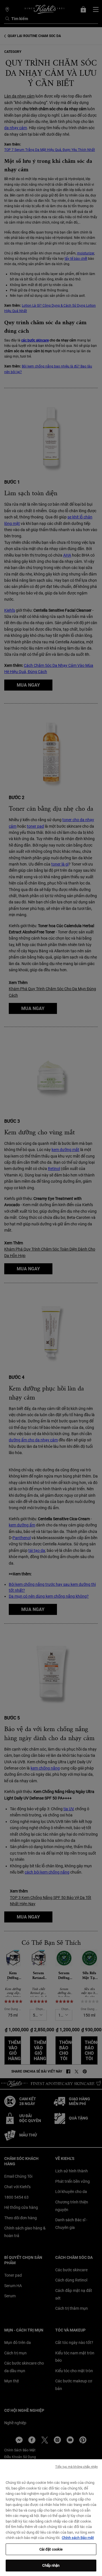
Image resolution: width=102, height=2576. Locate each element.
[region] (51, 2518)
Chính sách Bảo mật (78, 2538)
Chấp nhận (51, 2565)
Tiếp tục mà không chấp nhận (76, 2467)
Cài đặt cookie (51, 2549)
